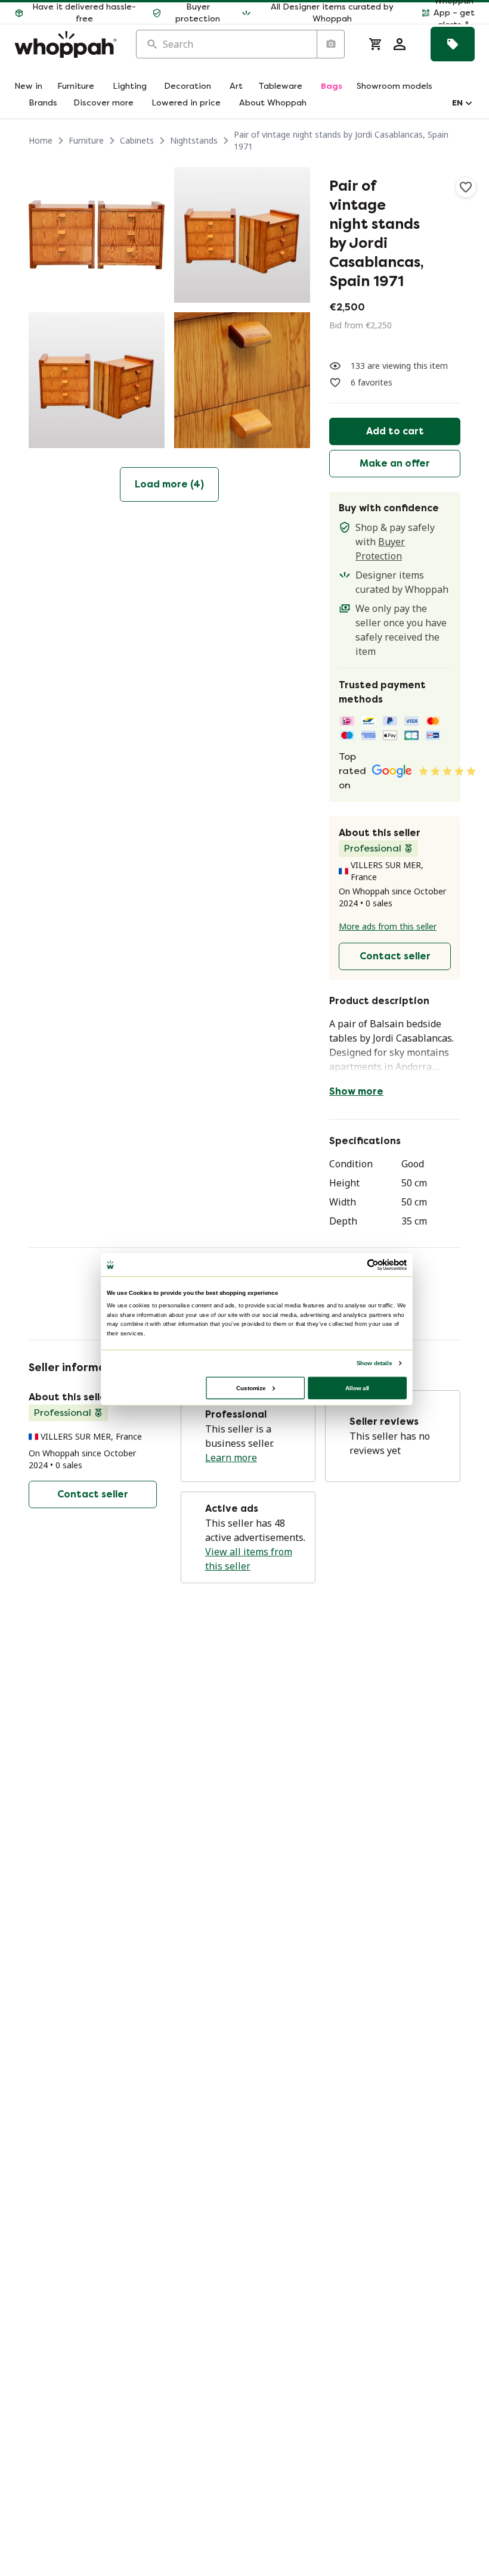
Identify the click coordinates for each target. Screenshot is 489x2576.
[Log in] (400, 44)
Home (41, 140)
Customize (251, 1388)
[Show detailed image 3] (97, 380)
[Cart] (376, 44)
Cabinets (137, 140)
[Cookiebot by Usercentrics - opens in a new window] (373, 1264)
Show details (374, 1362)
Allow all (357, 1388)
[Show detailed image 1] (97, 235)
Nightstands (194, 140)
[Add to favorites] (466, 187)
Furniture (86, 140)
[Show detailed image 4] (242, 380)
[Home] (66, 44)
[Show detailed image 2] (242, 235)
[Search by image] (330, 44)
